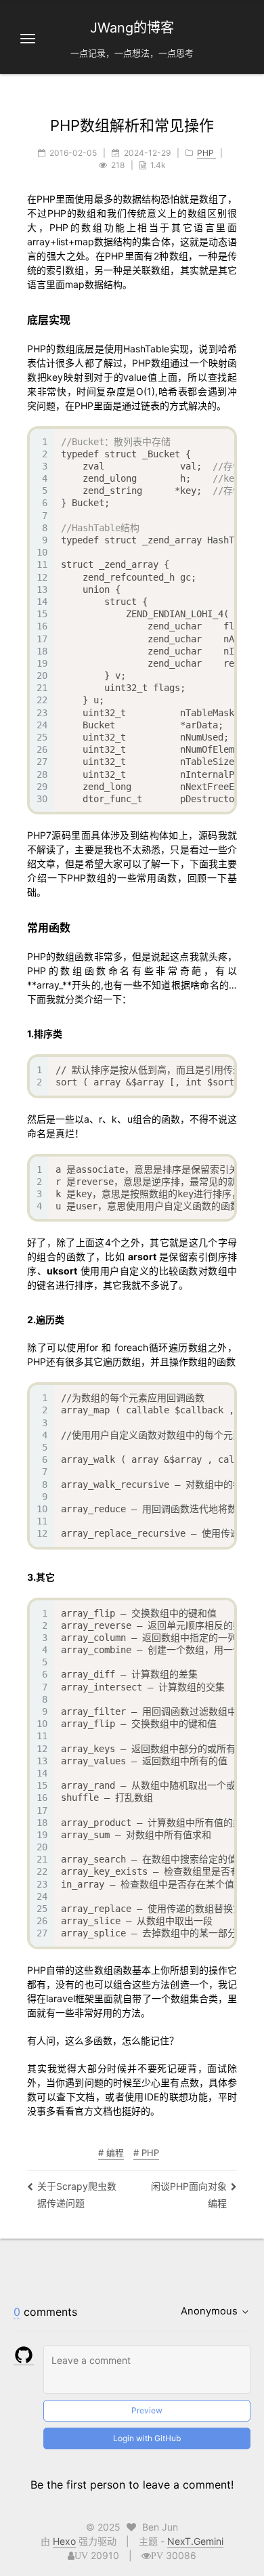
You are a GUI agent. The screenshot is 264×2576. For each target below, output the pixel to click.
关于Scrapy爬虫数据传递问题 (77, 2195)
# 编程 (111, 2153)
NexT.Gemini (195, 2541)
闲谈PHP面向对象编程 (189, 2195)
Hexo (64, 2541)
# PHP (146, 2153)
